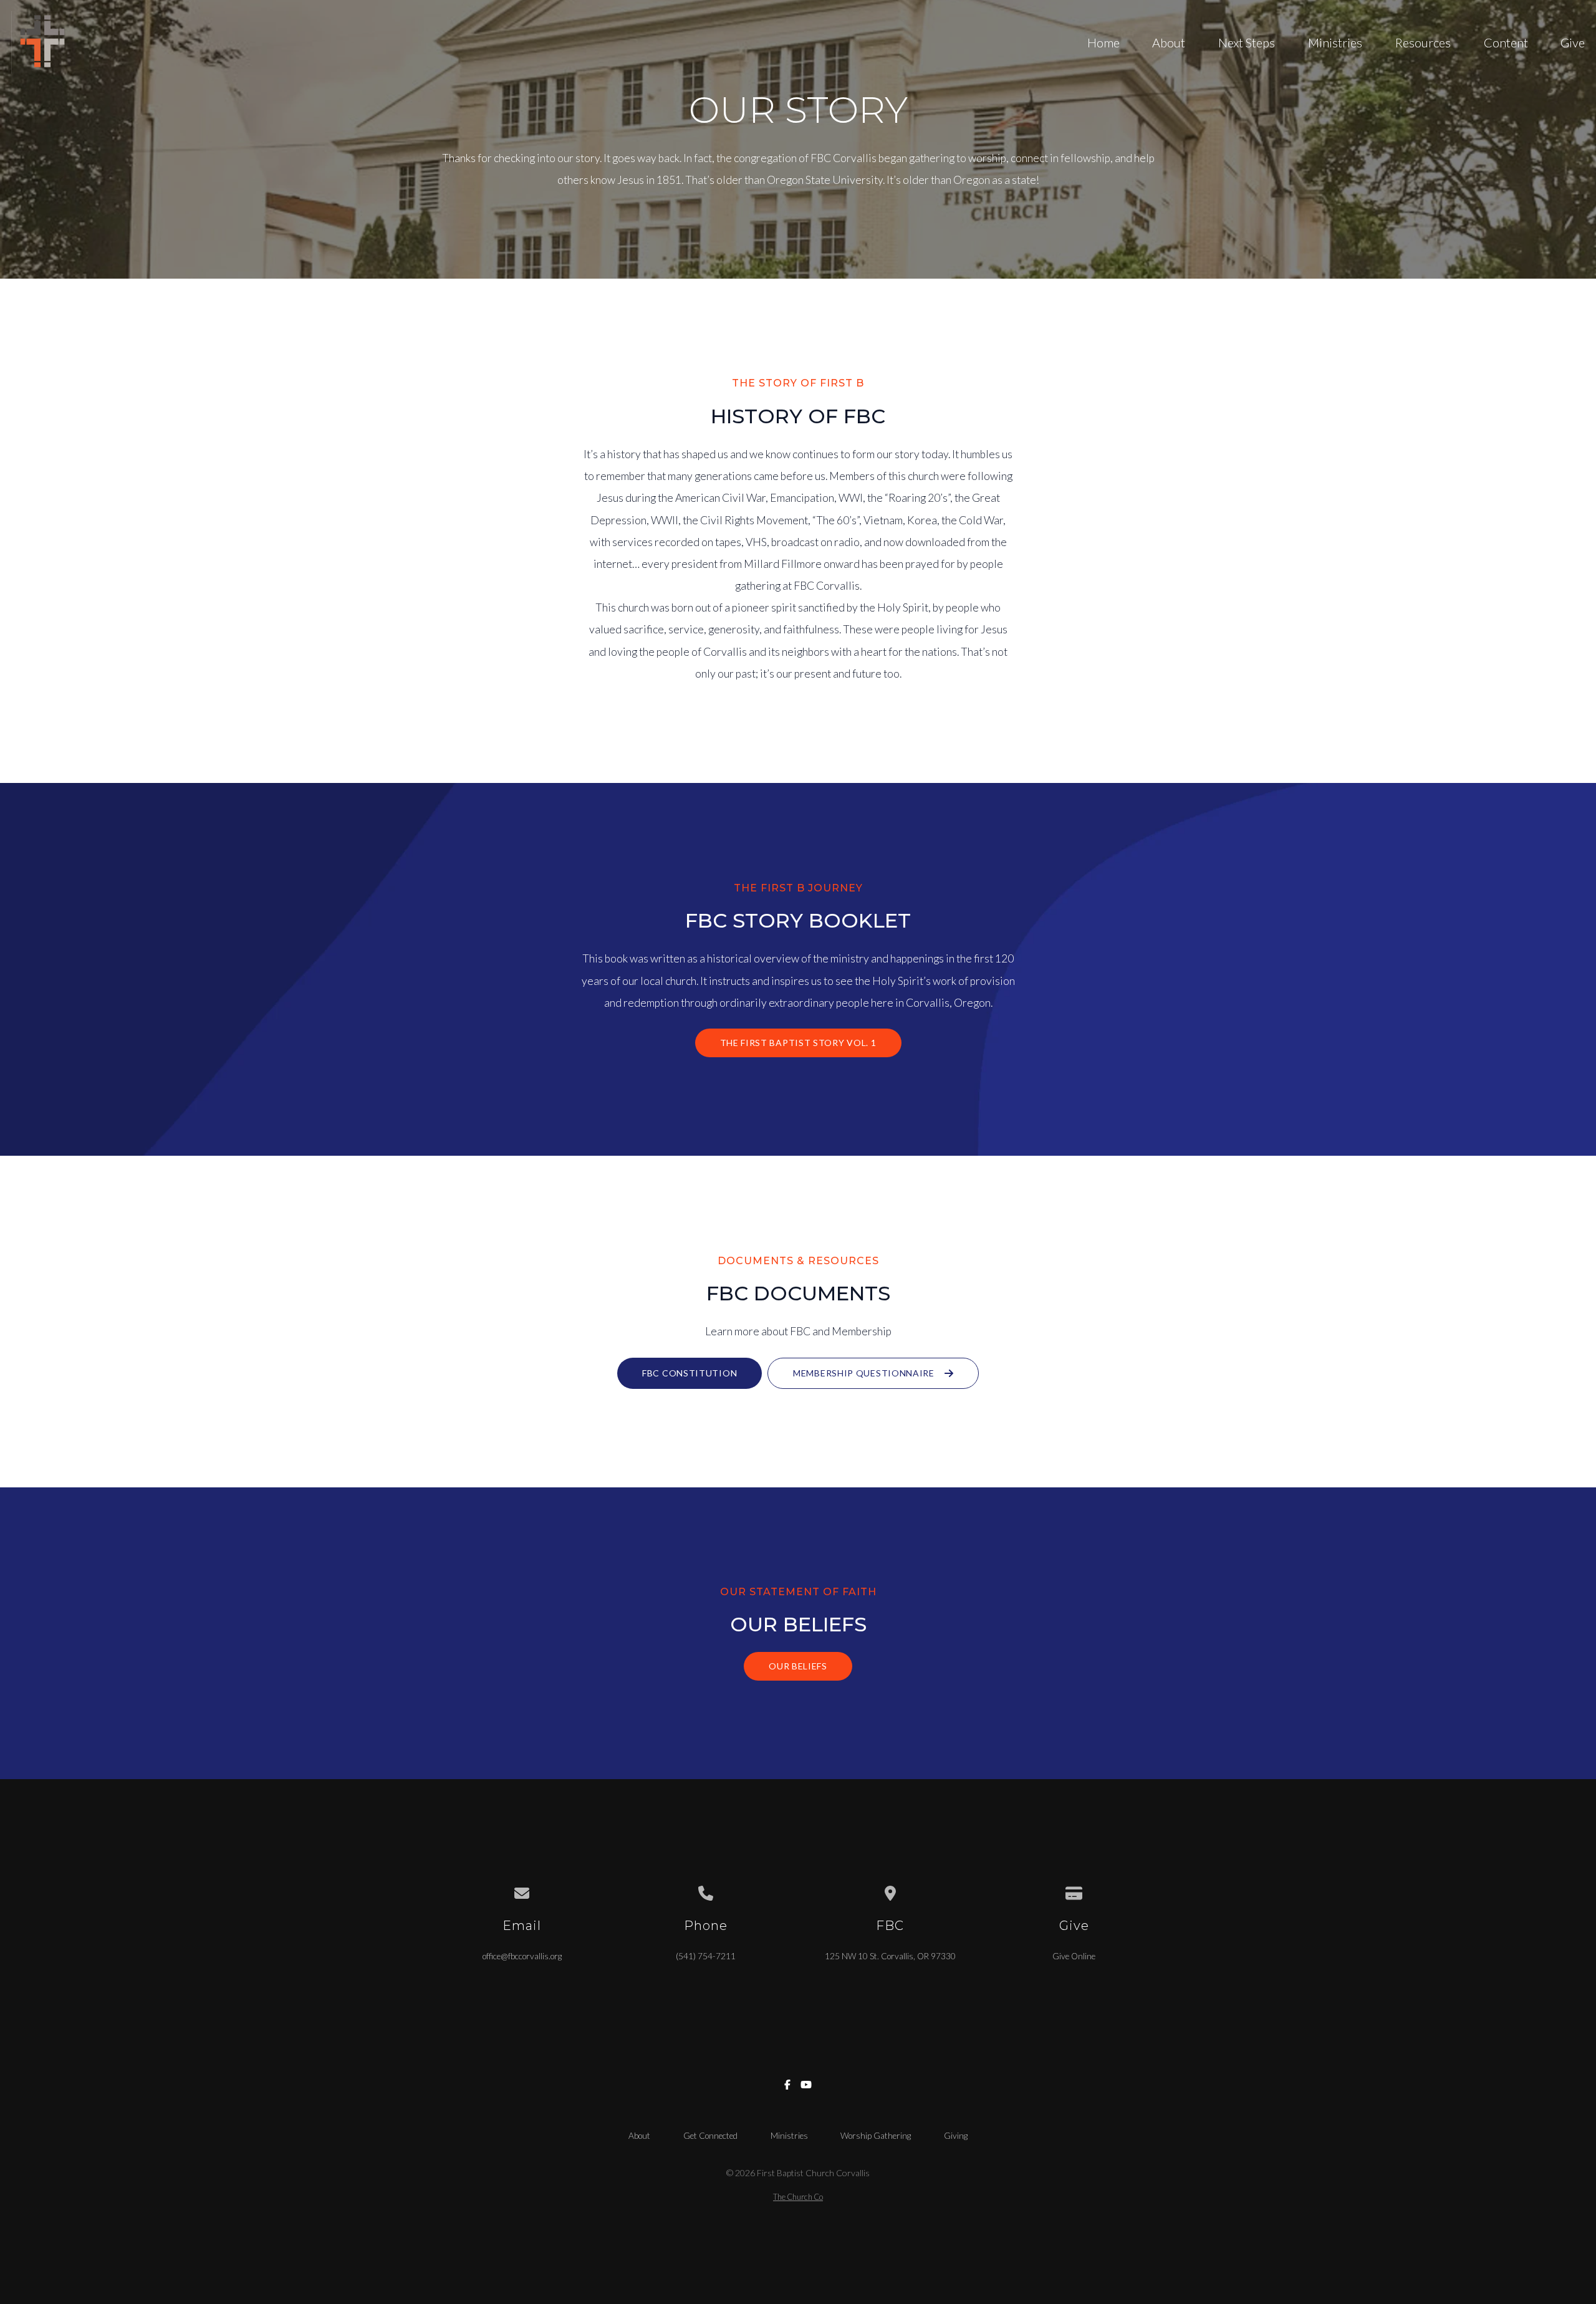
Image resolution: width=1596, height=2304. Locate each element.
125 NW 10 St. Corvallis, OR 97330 (890, 1956)
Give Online (1074, 1956)
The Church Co (798, 2197)
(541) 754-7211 (706, 1956)
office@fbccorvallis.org (522, 1956)
